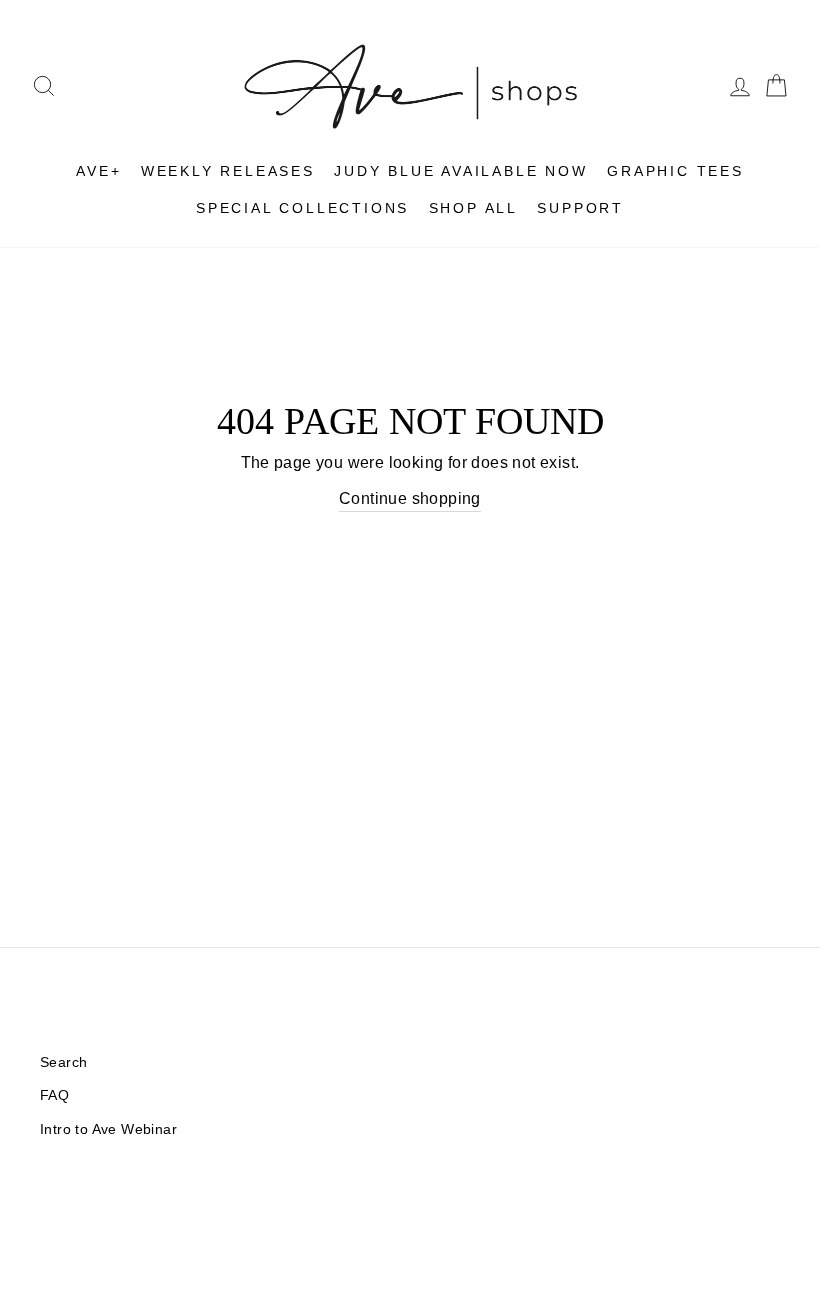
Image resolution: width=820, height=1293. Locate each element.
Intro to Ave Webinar (108, 1129)
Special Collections (302, 208)
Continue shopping (410, 498)
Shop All (473, 208)
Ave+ (98, 171)
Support (580, 208)
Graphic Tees (675, 171)
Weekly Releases (228, 171)
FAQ (54, 1095)
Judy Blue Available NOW (460, 171)
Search (63, 1062)
